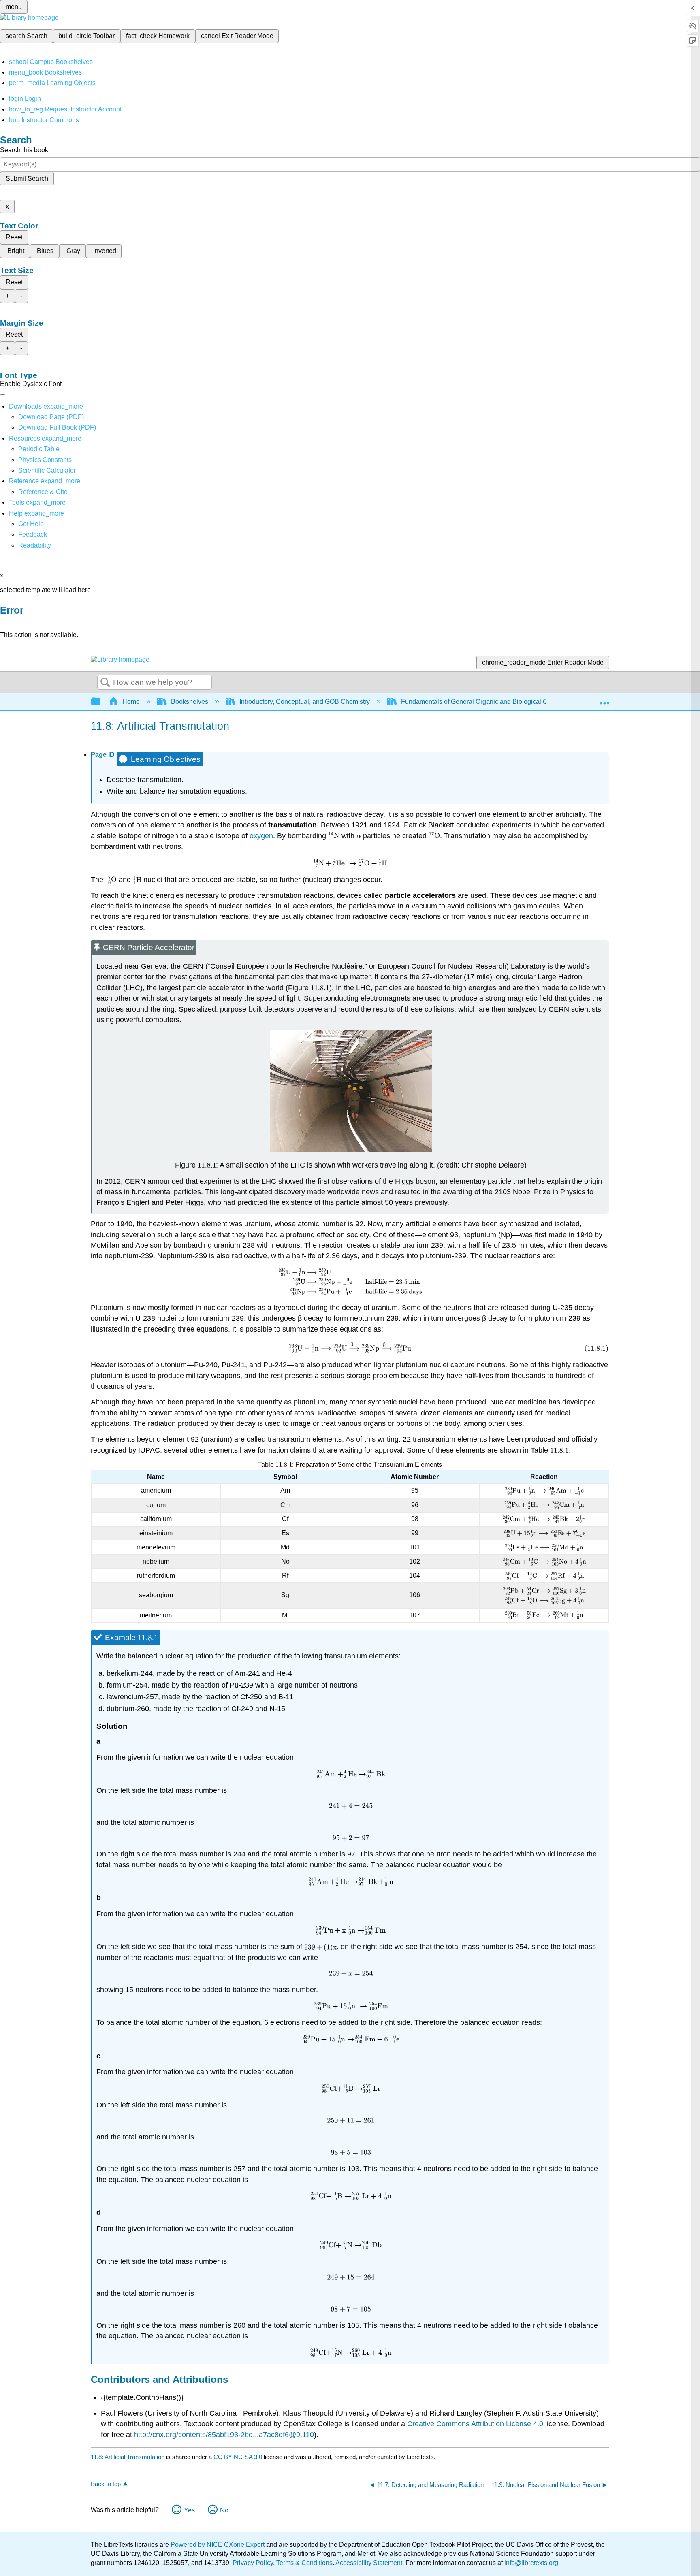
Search (105, 683)
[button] (33, 534)
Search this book (24, 150)
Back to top (106, 2484)
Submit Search (27, 178)
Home (131, 702)
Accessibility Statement (369, 2563)
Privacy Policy (253, 2563)
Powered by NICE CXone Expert (218, 2545)
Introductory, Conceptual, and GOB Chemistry (305, 702)
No (224, 2510)
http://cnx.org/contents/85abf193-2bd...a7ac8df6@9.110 (224, 2435)
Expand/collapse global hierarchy (101, 702)
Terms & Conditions (304, 2563)
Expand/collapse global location (604, 699)
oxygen (261, 836)
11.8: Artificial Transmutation (128, 2457)
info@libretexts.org (530, 2563)
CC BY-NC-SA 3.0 (238, 2457)
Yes (189, 2510)
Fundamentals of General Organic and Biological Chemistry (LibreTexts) (504, 702)
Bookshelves (190, 702)
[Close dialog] (6, 622)
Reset (14, 237)
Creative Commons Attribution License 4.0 (475, 2424)
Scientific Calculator (47, 470)
